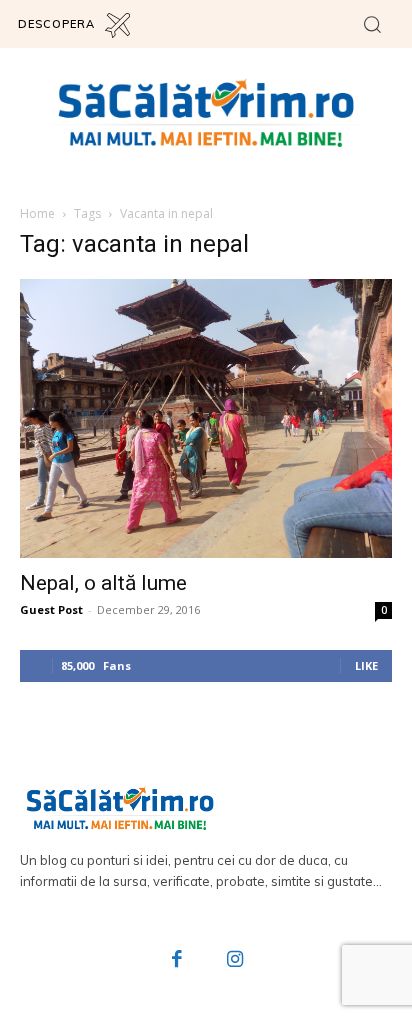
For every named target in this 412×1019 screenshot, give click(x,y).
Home (37, 213)
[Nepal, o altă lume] (206, 418)
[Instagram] (235, 961)
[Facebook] (178, 961)
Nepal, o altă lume (103, 583)
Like (366, 665)
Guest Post (51, 609)
